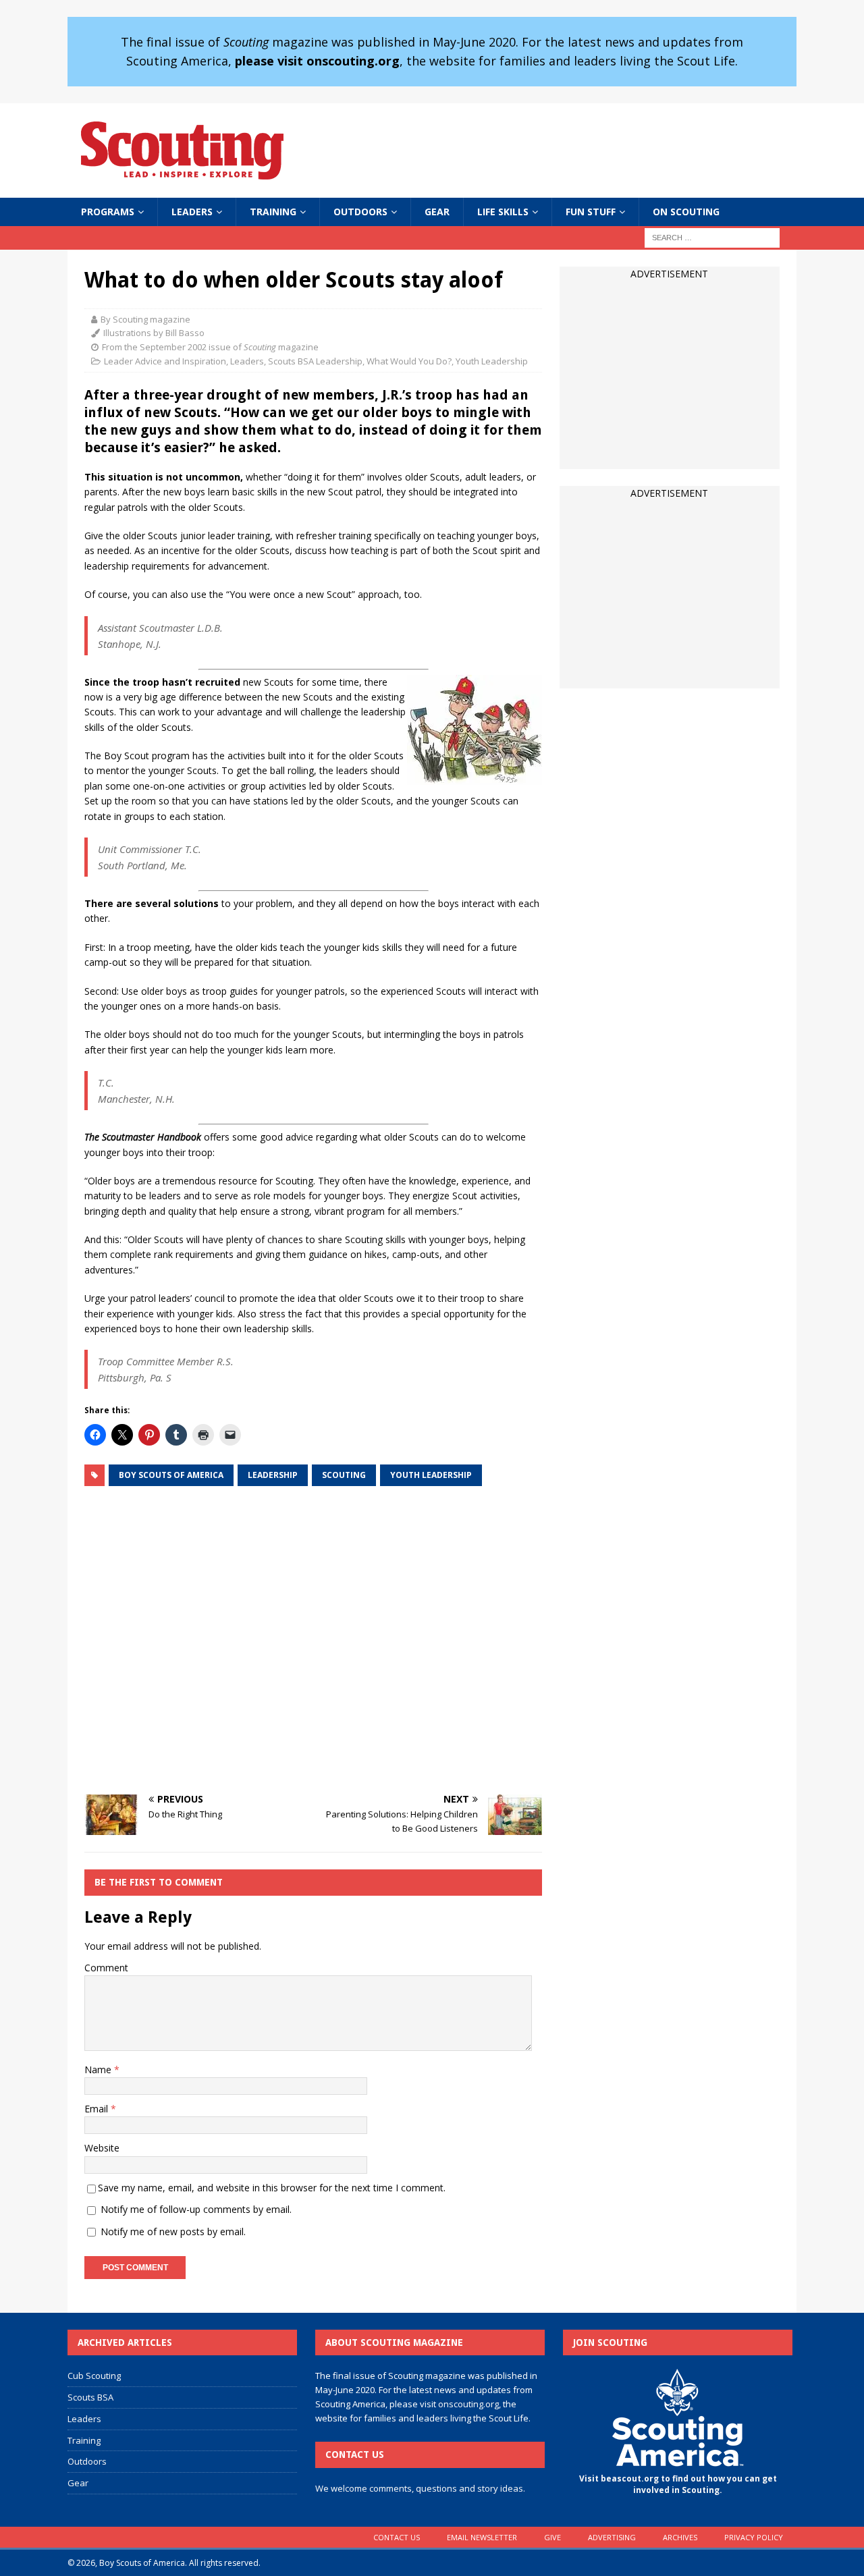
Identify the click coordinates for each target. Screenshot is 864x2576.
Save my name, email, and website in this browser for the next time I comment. (272, 2188)
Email (98, 2109)
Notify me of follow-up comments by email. (196, 2209)
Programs (108, 212)
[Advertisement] (313, 1641)
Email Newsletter (482, 2537)
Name (99, 2070)
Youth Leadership (492, 361)
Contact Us (397, 2537)
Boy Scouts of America (171, 1475)
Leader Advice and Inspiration (165, 361)
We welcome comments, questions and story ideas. (420, 2488)
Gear (437, 212)
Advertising (612, 2537)
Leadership (273, 1475)
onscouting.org (468, 2404)
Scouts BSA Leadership (315, 361)
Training (273, 212)
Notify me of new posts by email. (173, 2231)
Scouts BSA (90, 2397)
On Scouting (686, 212)
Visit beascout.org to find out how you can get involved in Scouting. (678, 2484)
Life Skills (503, 212)
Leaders (192, 212)
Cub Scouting (94, 2376)
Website (102, 2148)
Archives (680, 2537)
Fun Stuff (591, 212)
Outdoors (360, 212)
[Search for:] (712, 237)
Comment (106, 1968)
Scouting (344, 1475)
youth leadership (431, 1475)
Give (552, 2537)
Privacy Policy (754, 2537)
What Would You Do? (409, 361)
